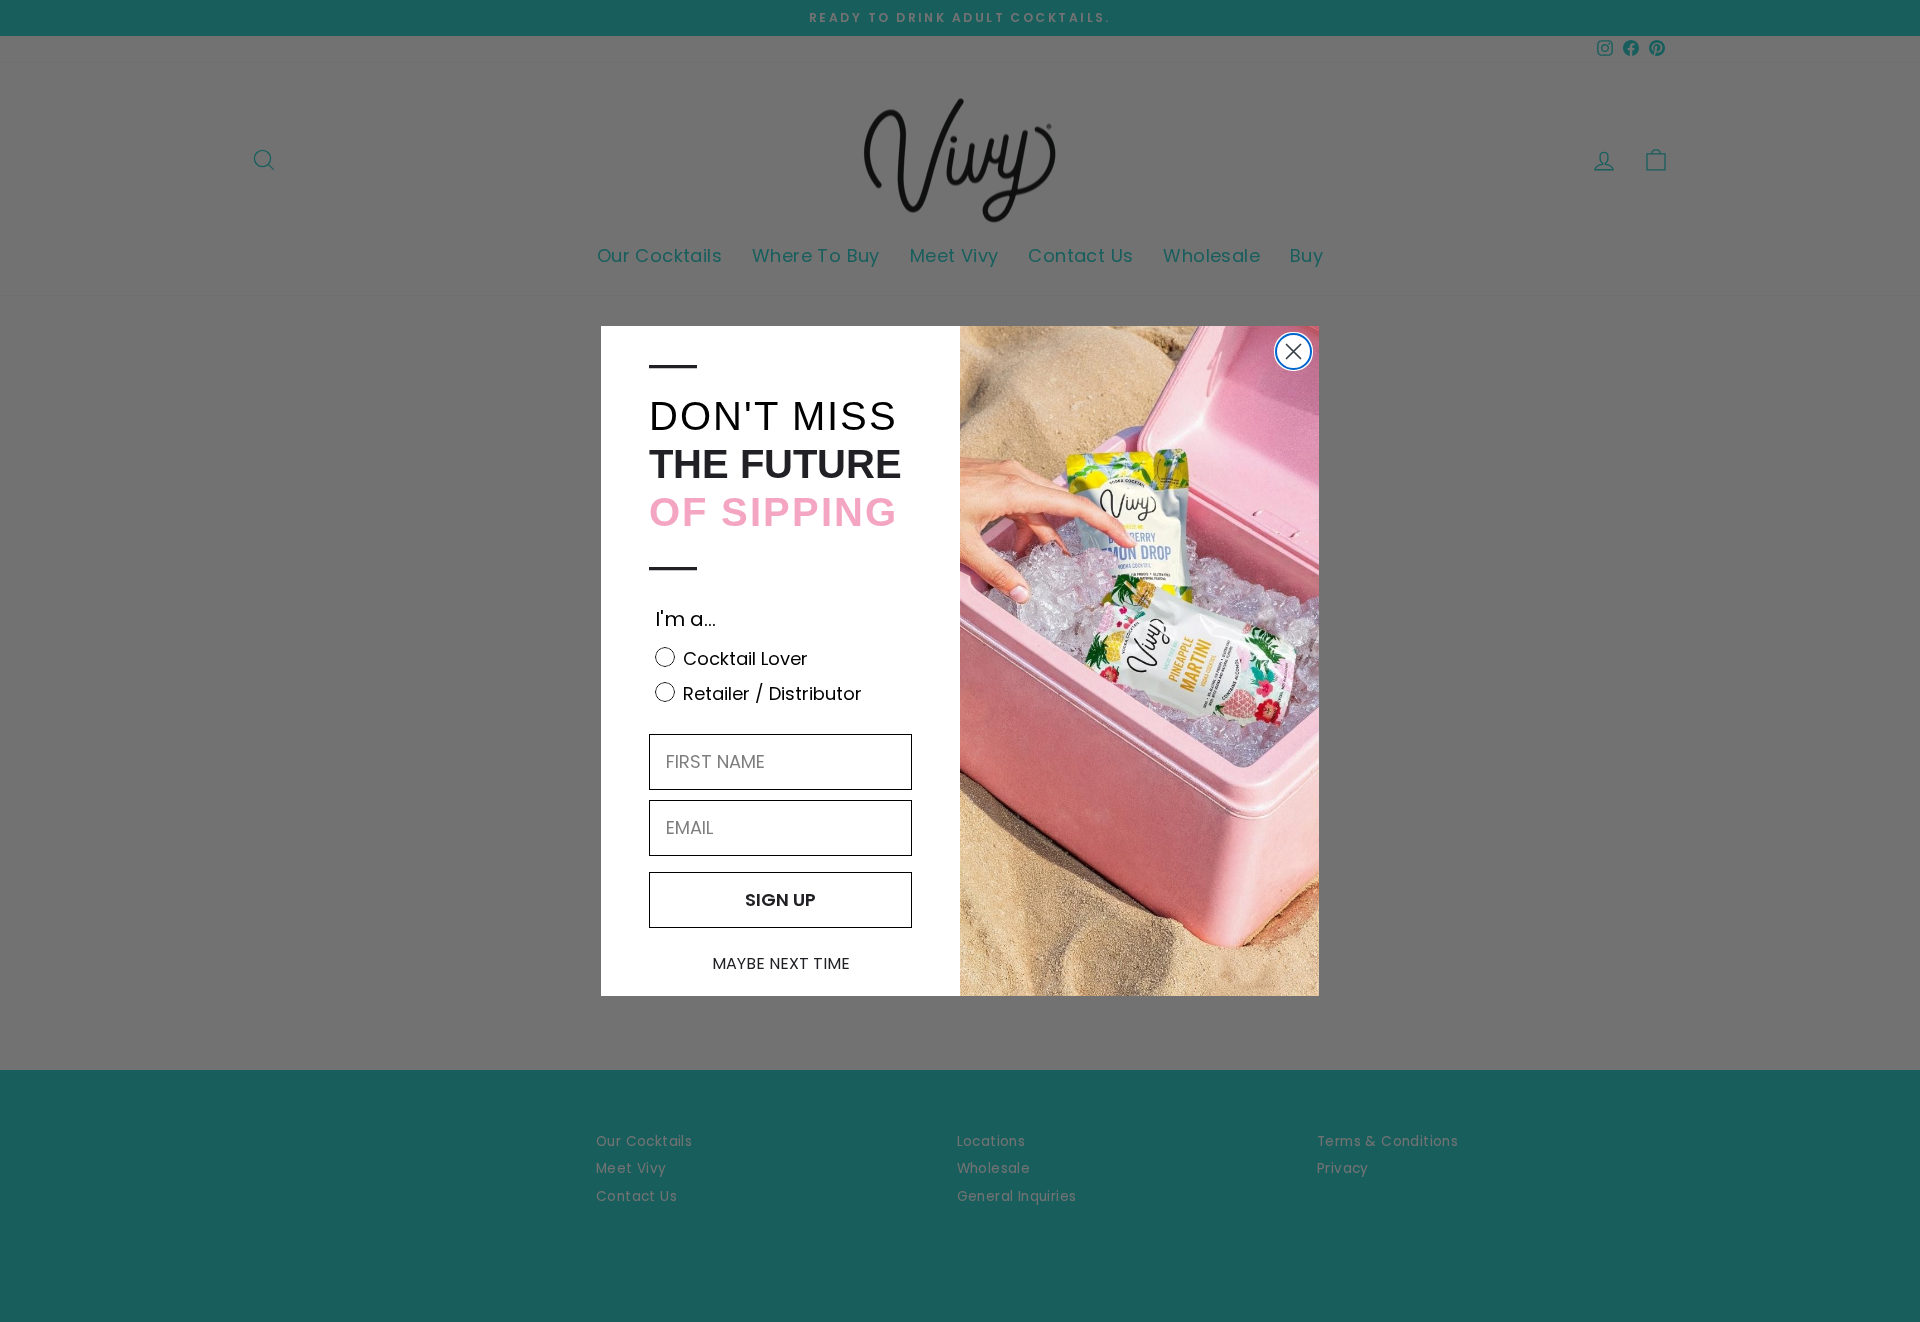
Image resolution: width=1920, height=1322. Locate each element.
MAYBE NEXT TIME (781, 963)
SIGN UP (780, 899)
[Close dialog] (1293, 351)
